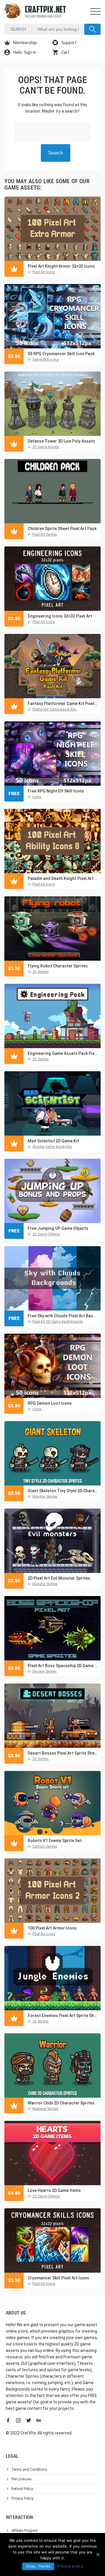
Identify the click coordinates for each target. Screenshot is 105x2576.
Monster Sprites (45, 1497)
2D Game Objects (46, 1234)
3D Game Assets (46, 447)
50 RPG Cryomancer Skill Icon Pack (61, 354)
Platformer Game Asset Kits (54, 709)
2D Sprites (41, 972)
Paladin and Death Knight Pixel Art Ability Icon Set (63, 878)
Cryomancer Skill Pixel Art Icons (58, 2278)
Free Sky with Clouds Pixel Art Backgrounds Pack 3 (63, 1316)
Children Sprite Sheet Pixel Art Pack (62, 529)
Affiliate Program (25, 2531)
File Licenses (22, 2479)
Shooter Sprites (44, 1672)
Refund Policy (22, 2489)
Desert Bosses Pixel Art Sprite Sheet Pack (63, 1753)
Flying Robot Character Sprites (58, 966)
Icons (37, 797)
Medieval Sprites (45, 2109)
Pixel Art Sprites (45, 534)
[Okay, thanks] (98, 2554)
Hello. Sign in (24, 52)
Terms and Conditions (29, 2470)
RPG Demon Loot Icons (50, 1403)
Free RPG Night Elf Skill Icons (56, 791)
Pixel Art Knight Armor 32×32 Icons (61, 266)
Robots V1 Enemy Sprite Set (55, 1841)
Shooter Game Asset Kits (52, 1147)
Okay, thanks (38, 2566)
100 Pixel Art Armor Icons (52, 1928)
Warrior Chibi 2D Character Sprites (61, 2103)
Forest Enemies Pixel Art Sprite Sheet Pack (63, 2016)
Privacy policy (70, 2566)
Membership (24, 43)
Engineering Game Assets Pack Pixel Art (63, 1053)
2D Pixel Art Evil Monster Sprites (59, 1578)
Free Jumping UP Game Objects (58, 1228)
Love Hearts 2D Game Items (54, 2190)
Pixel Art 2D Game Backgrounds (58, 1322)
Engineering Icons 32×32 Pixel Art (60, 616)
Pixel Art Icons (44, 272)
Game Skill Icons (46, 360)
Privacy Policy (22, 2498)
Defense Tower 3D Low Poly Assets (61, 441)
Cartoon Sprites (45, 1846)
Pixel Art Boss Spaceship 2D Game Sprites (63, 1666)
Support (68, 43)
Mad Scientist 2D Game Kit (53, 1141)
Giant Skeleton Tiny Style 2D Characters (63, 1491)
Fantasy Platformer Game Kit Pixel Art (63, 704)
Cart (65, 52)
